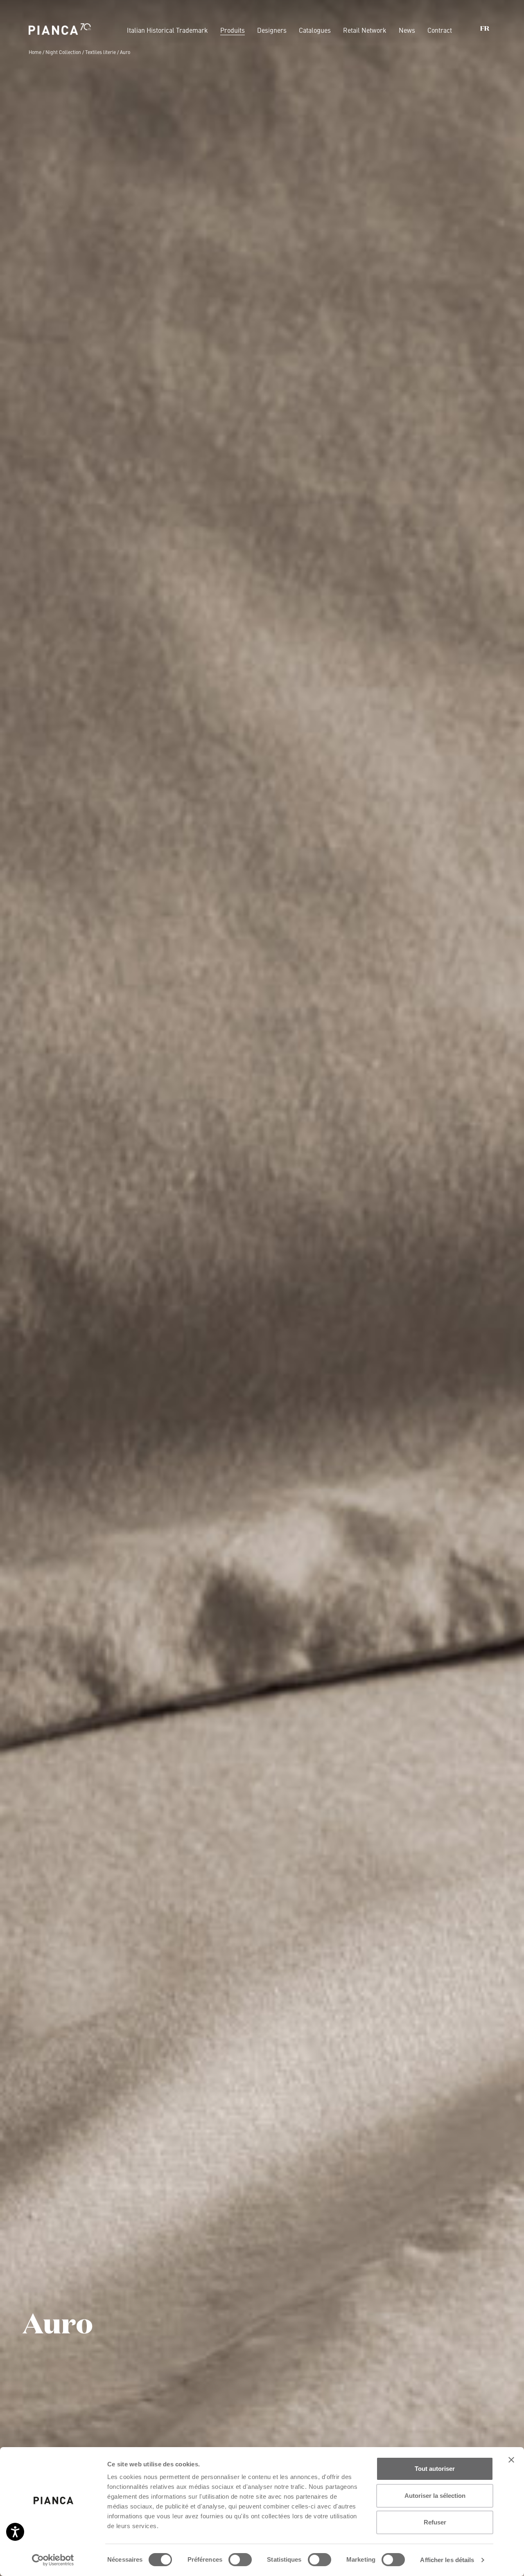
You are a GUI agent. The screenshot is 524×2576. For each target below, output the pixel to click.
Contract (440, 30)
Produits (233, 30)
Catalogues (315, 30)
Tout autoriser (435, 2469)
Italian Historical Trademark (167, 30)
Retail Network (365, 30)
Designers (272, 30)
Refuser (435, 2522)
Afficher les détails (447, 2560)
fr (485, 29)
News (407, 30)
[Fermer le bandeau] (511, 2460)
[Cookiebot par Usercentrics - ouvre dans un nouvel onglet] (53, 2560)
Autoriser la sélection (435, 2496)
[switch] (240, 2560)
